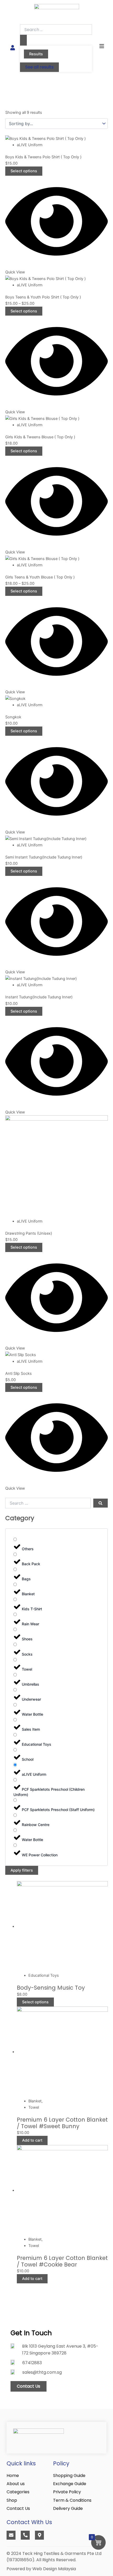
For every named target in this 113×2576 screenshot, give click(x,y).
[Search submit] (23, 40)
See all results (39, 67)
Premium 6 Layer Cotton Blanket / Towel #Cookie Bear (62, 2261)
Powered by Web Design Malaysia (41, 2569)
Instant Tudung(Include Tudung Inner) (39, 997)
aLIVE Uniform (30, 145)
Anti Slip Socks (19, 1373)
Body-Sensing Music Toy (51, 1988)
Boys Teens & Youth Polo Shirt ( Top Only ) (43, 297)
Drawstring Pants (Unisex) (29, 1233)
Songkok (13, 717)
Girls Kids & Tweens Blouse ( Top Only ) (40, 437)
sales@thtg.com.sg (42, 2372)
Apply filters (22, 1870)
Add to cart (32, 2140)
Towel (34, 2107)
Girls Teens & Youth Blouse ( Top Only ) (40, 577)
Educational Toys (44, 1975)
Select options (24, 171)
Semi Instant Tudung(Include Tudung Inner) (44, 857)
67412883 (32, 2363)
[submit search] (101, 1503)
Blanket (35, 2101)
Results (36, 54)
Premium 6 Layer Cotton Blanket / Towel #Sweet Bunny (62, 2123)
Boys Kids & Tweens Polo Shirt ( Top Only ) (43, 157)
